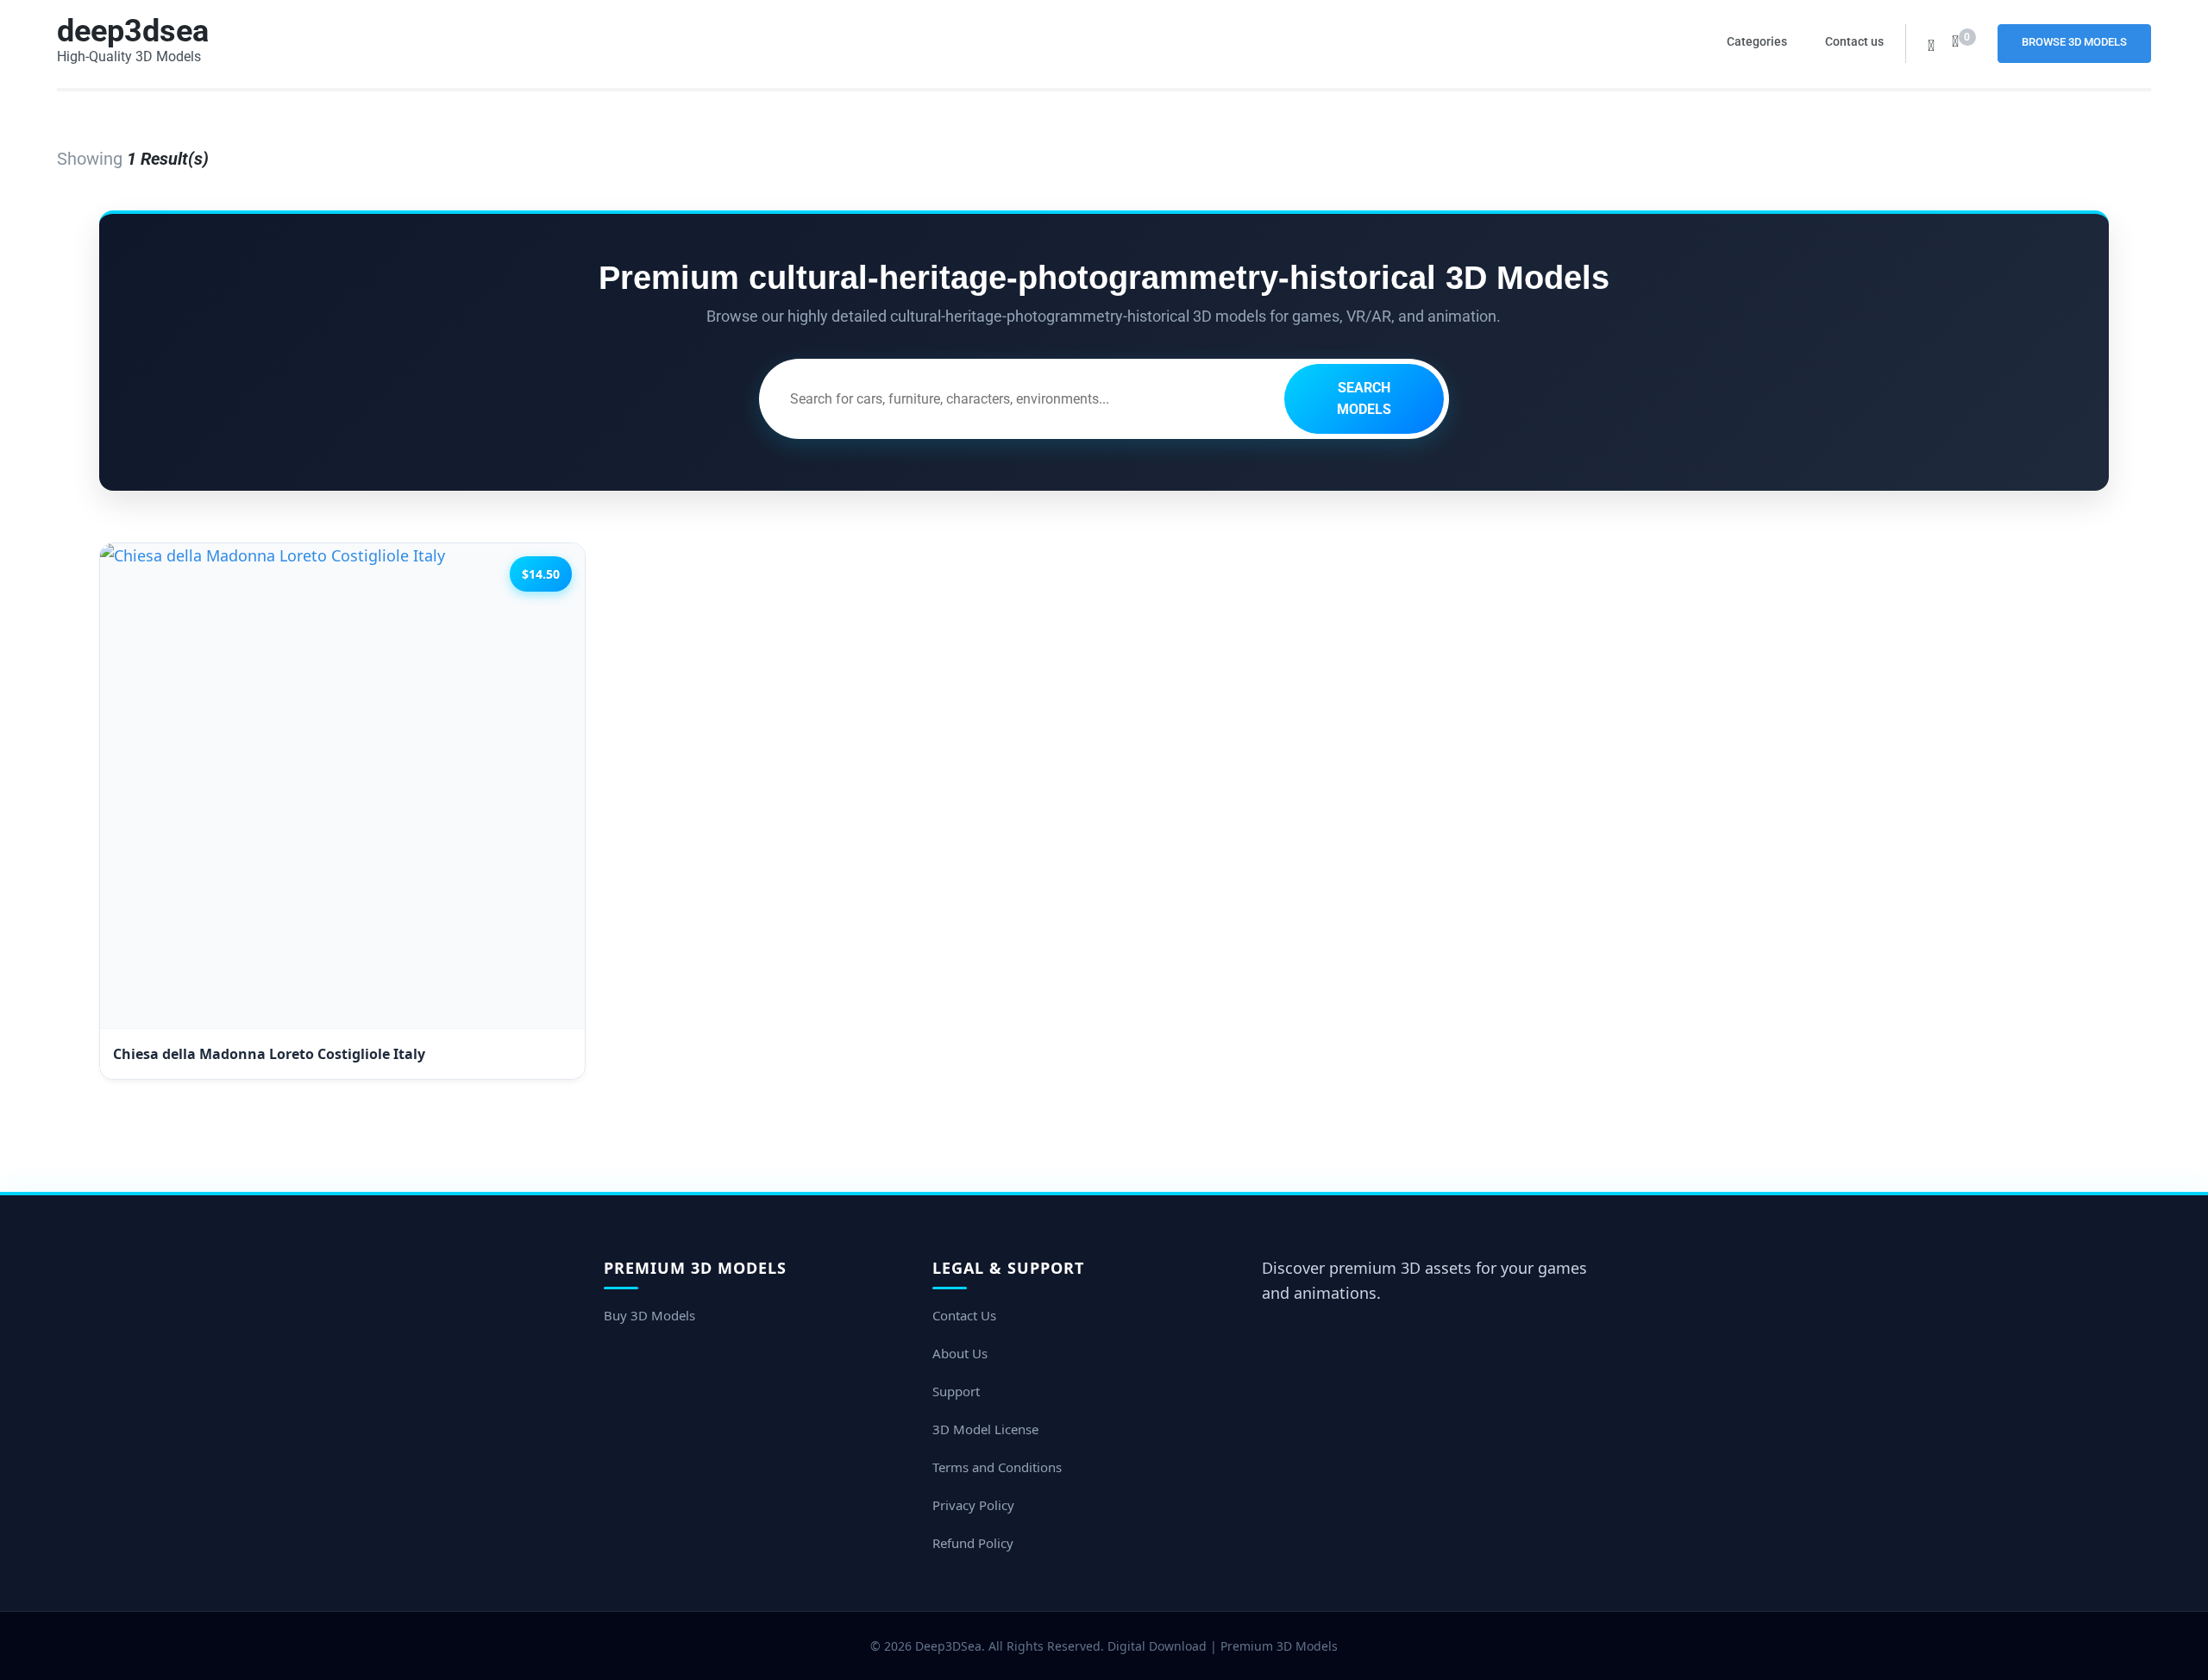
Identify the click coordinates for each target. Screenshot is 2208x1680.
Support (956, 1391)
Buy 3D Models (649, 1315)
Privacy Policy (973, 1505)
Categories (1757, 41)
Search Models (1364, 399)
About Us (960, 1353)
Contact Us (964, 1315)
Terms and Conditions (997, 1467)
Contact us (1854, 41)
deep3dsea (133, 31)
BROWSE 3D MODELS (2074, 42)
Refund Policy (973, 1543)
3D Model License (985, 1429)
